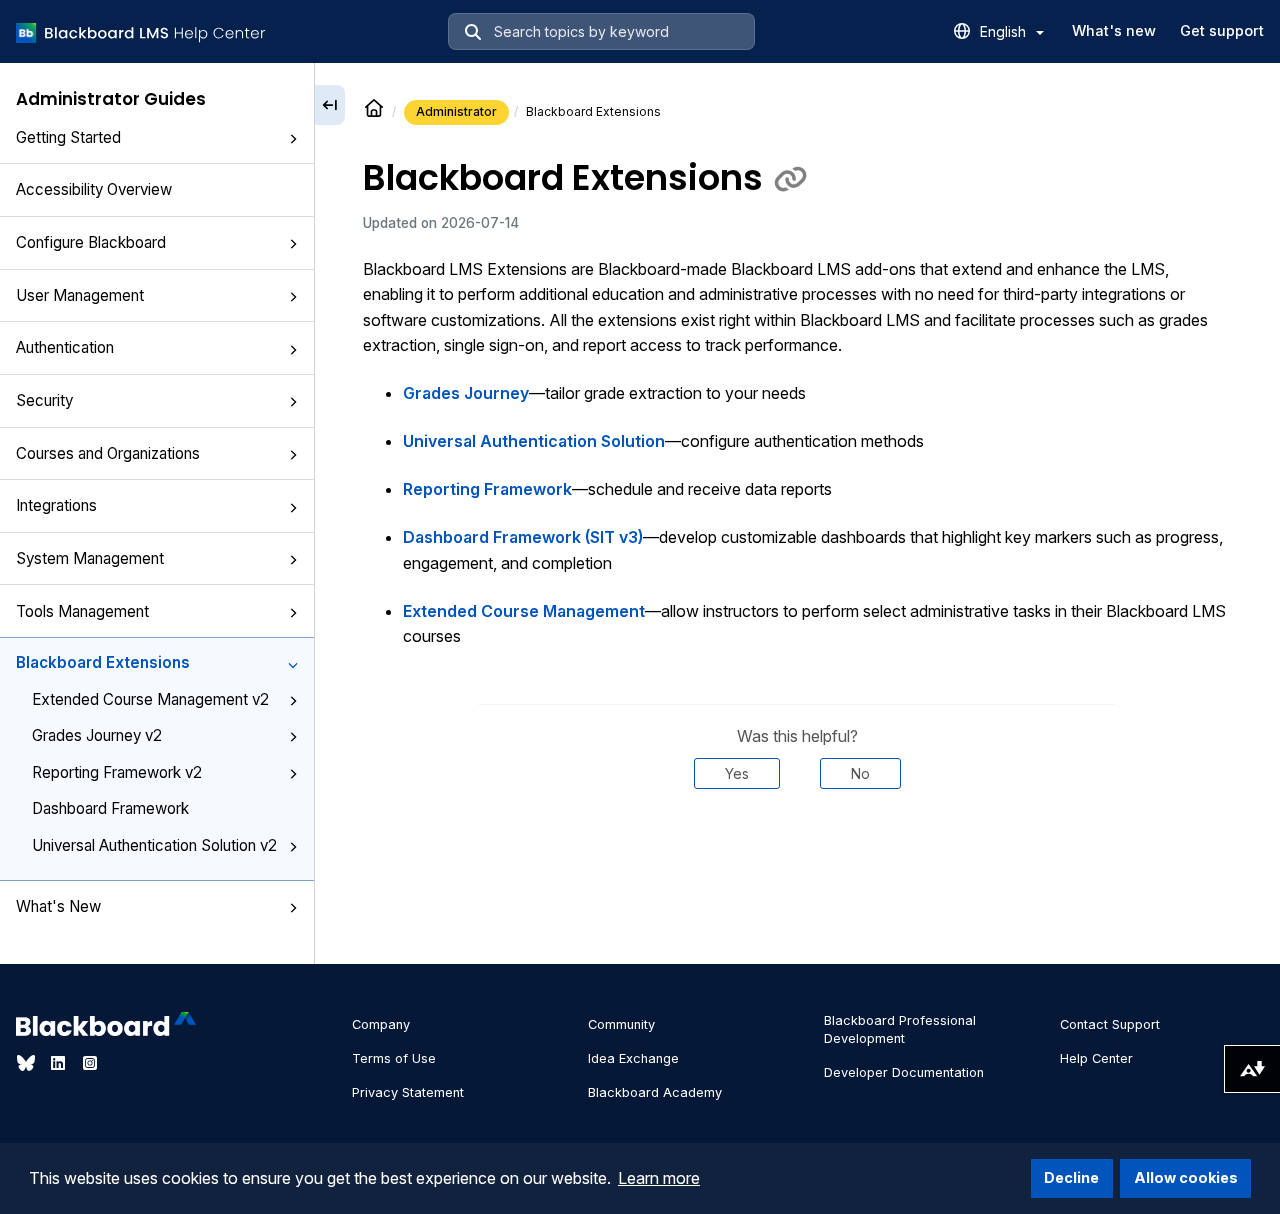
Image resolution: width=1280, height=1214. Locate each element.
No (860, 773)
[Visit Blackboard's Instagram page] (90, 1063)
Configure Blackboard (91, 242)
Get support (1222, 30)
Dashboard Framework (110, 808)
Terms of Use (394, 1058)
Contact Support (1110, 1024)
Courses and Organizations (108, 452)
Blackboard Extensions (103, 662)
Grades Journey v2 (97, 735)
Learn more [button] (659, 1178)
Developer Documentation (904, 1072)
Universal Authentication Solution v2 (154, 844)
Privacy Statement (408, 1092)
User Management (80, 295)
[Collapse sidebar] (330, 105)
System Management (90, 558)
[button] (293, 139)
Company (381, 1024)
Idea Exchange (633, 1058)
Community (621, 1024)
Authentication (65, 347)
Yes (737, 773)
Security (44, 400)
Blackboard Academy (655, 1092)
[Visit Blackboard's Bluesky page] (28, 1063)
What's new (1114, 30)
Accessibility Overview (94, 189)
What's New (58, 906)
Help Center (1096, 1058)
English (1005, 31)
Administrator (456, 111)
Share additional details (797, 850)
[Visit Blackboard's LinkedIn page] (60, 1063)
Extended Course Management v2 (150, 699)
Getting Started (68, 137)
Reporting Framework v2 (117, 772)
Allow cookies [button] (1186, 1177)
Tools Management (82, 610)
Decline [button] (1071, 1177)
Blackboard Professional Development (900, 1029)
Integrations (56, 505)
